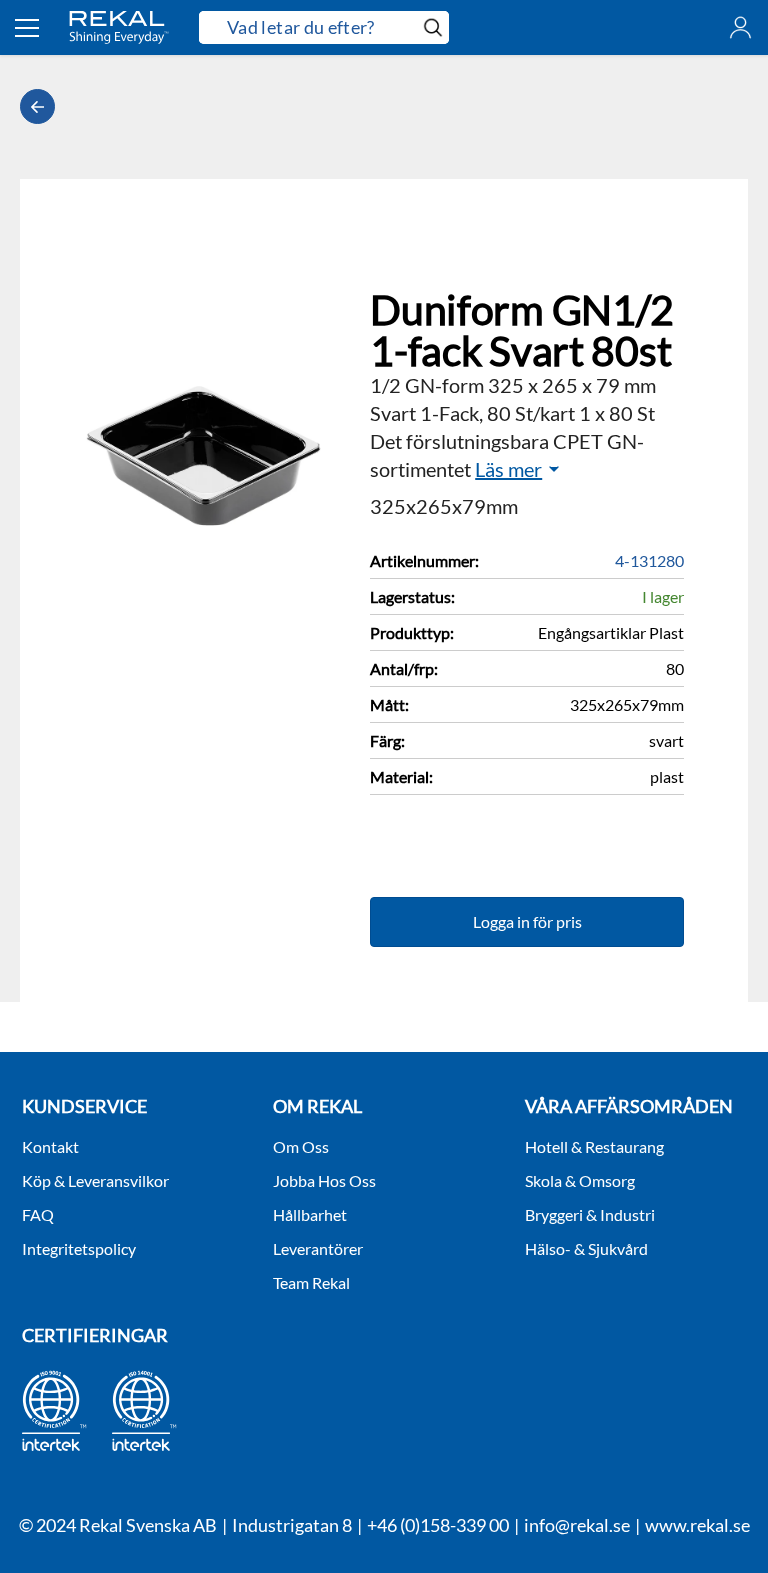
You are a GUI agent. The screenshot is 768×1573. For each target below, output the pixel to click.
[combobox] (308, 28)
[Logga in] (740, 27)
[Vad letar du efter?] (324, 27)
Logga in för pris (527, 921)
